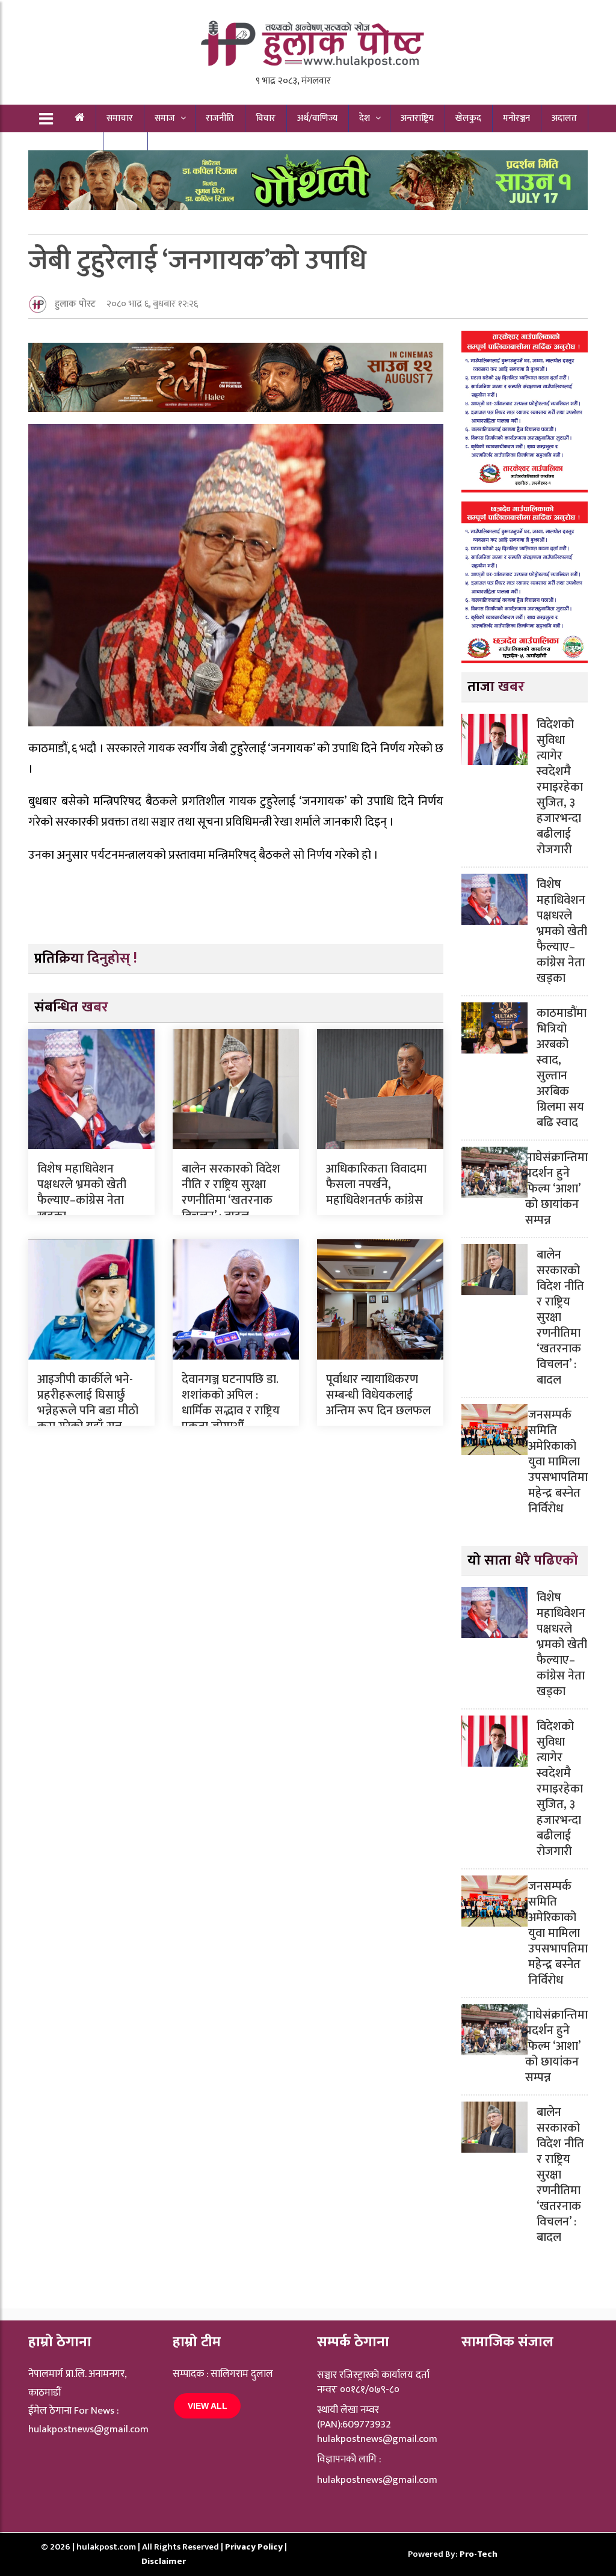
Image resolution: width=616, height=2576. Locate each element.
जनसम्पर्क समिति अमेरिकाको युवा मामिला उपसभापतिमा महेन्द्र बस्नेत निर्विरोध (558, 1462)
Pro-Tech (479, 2554)
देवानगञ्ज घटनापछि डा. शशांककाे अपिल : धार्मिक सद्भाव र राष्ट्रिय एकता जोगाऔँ (231, 1403)
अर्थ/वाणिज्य (317, 118)
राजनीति (220, 118)
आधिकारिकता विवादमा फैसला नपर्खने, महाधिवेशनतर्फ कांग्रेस (376, 1185)
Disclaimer (164, 2561)
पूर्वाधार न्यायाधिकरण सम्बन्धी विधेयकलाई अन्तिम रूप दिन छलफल (378, 1395)
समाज (165, 118)
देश (365, 118)
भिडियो (125, 146)
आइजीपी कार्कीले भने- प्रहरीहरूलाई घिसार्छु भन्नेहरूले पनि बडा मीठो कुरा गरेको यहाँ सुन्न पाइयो (88, 1411)
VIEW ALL (208, 2406)
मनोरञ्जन (516, 118)
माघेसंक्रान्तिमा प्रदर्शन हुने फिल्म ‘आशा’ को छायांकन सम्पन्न (556, 1189)
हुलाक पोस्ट (75, 304)
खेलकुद (468, 118)
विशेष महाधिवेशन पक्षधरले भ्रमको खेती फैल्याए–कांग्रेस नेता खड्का (82, 1192)
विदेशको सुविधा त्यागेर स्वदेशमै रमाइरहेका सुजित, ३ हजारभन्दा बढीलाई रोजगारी (560, 787)
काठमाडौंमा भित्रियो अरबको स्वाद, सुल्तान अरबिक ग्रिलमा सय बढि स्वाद (562, 1068)
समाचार (120, 118)
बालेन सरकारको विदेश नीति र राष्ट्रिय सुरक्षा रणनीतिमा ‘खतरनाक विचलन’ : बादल (231, 1192)
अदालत (564, 118)
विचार (266, 118)
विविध (73, 146)
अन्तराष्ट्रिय (417, 118)
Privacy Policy (255, 2547)
